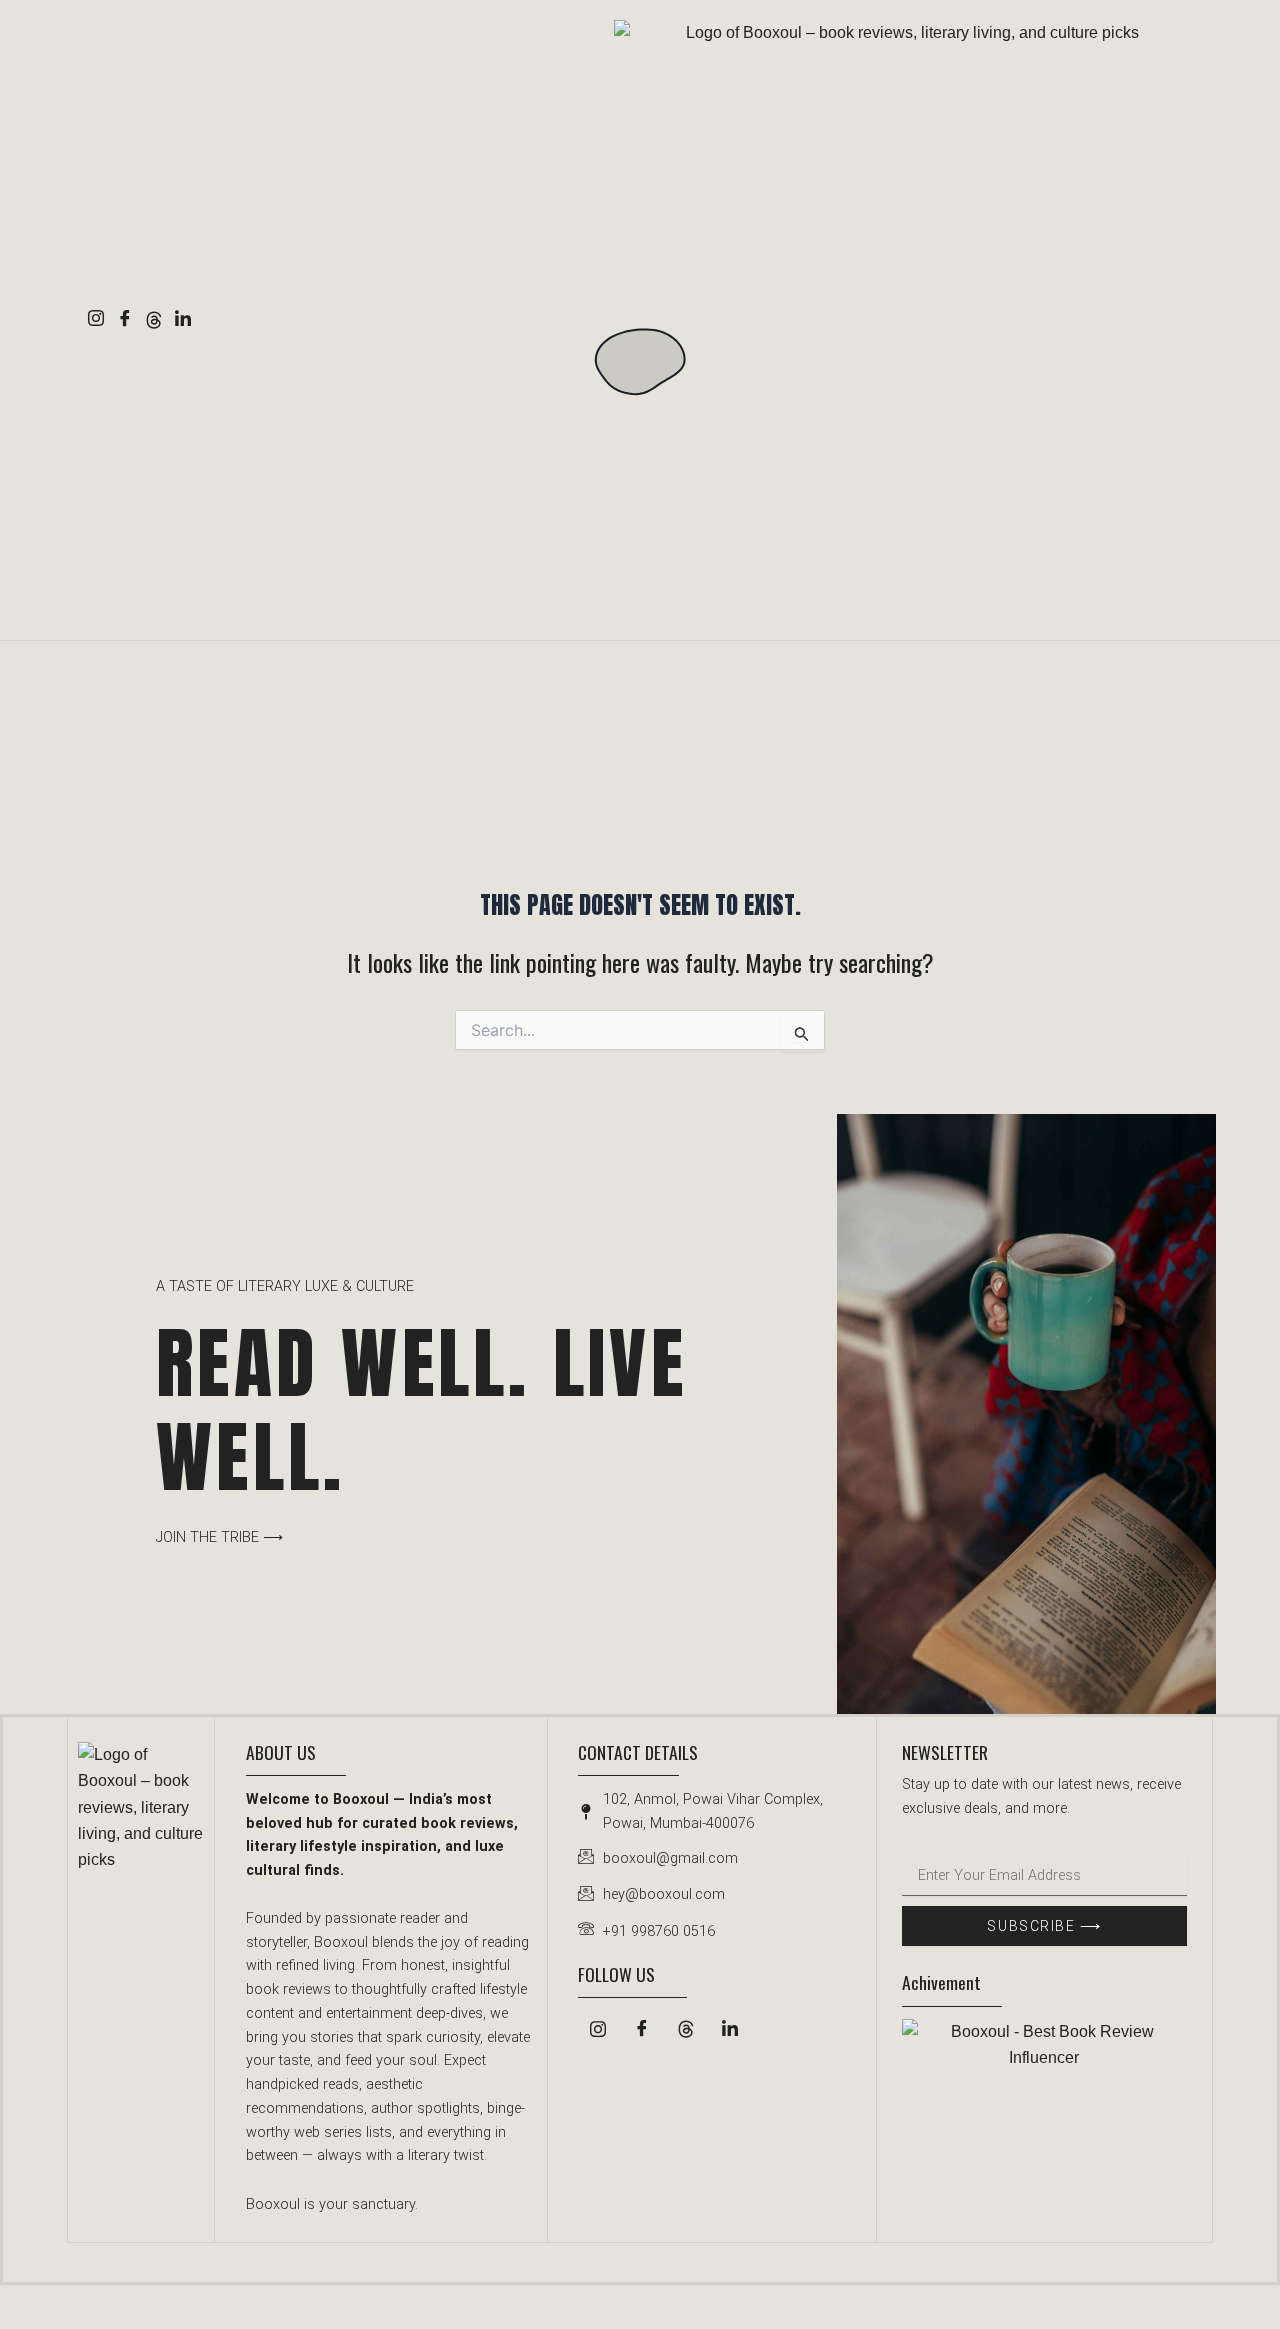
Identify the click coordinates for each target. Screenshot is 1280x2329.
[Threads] (153, 320)
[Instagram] (95, 320)
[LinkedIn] (182, 320)
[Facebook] (124, 320)
